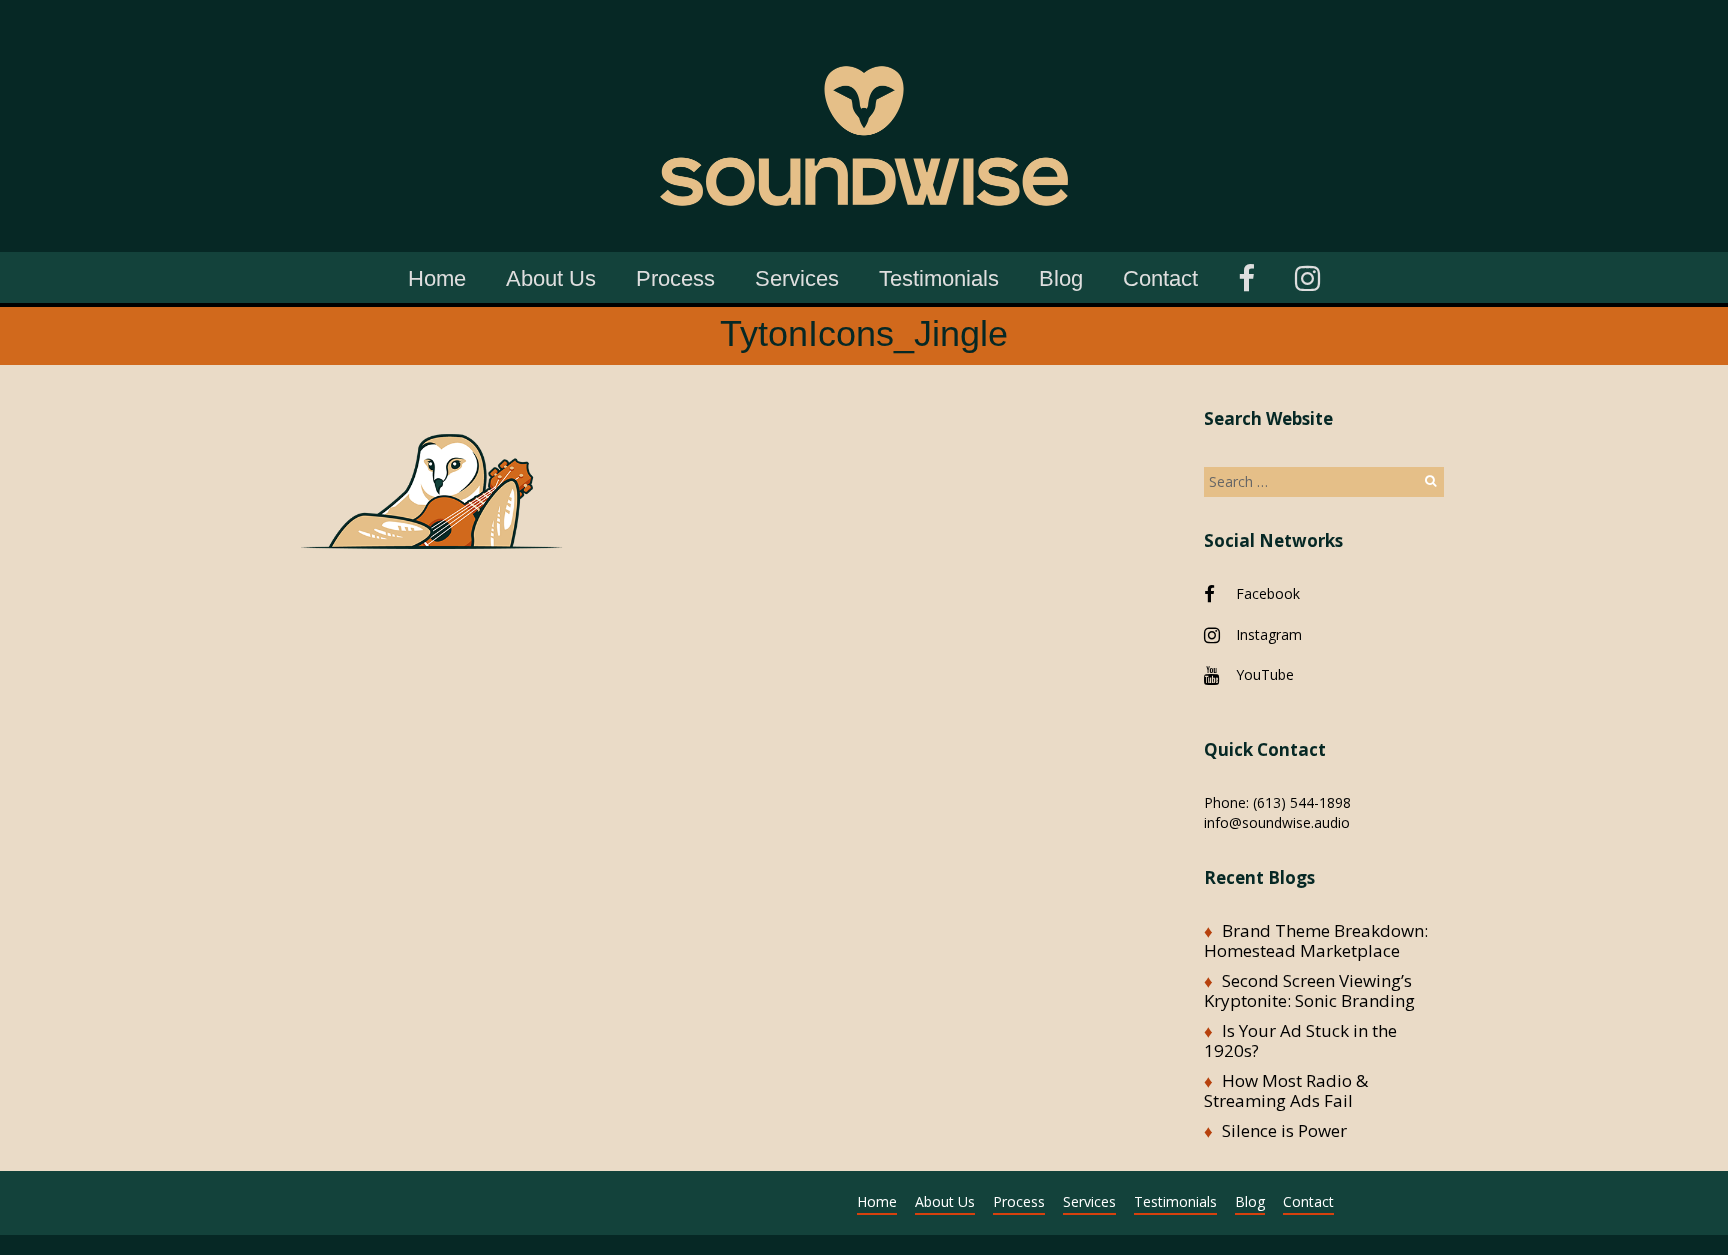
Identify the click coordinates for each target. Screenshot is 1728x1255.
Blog (1061, 278)
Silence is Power (1284, 1130)
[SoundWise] (864, 29)
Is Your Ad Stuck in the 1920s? (1300, 1040)
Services (797, 278)
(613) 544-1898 (1302, 802)
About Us (551, 278)
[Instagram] (1307, 275)
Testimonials (939, 278)
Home (437, 278)
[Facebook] (1246, 275)
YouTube (1265, 674)
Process (675, 278)
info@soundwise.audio (1277, 822)
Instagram (1269, 634)
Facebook (1268, 593)
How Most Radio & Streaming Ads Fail (1286, 1090)
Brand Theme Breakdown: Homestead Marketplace (1316, 940)
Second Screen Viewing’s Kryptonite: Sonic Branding (1309, 990)
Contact (1160, 278)
